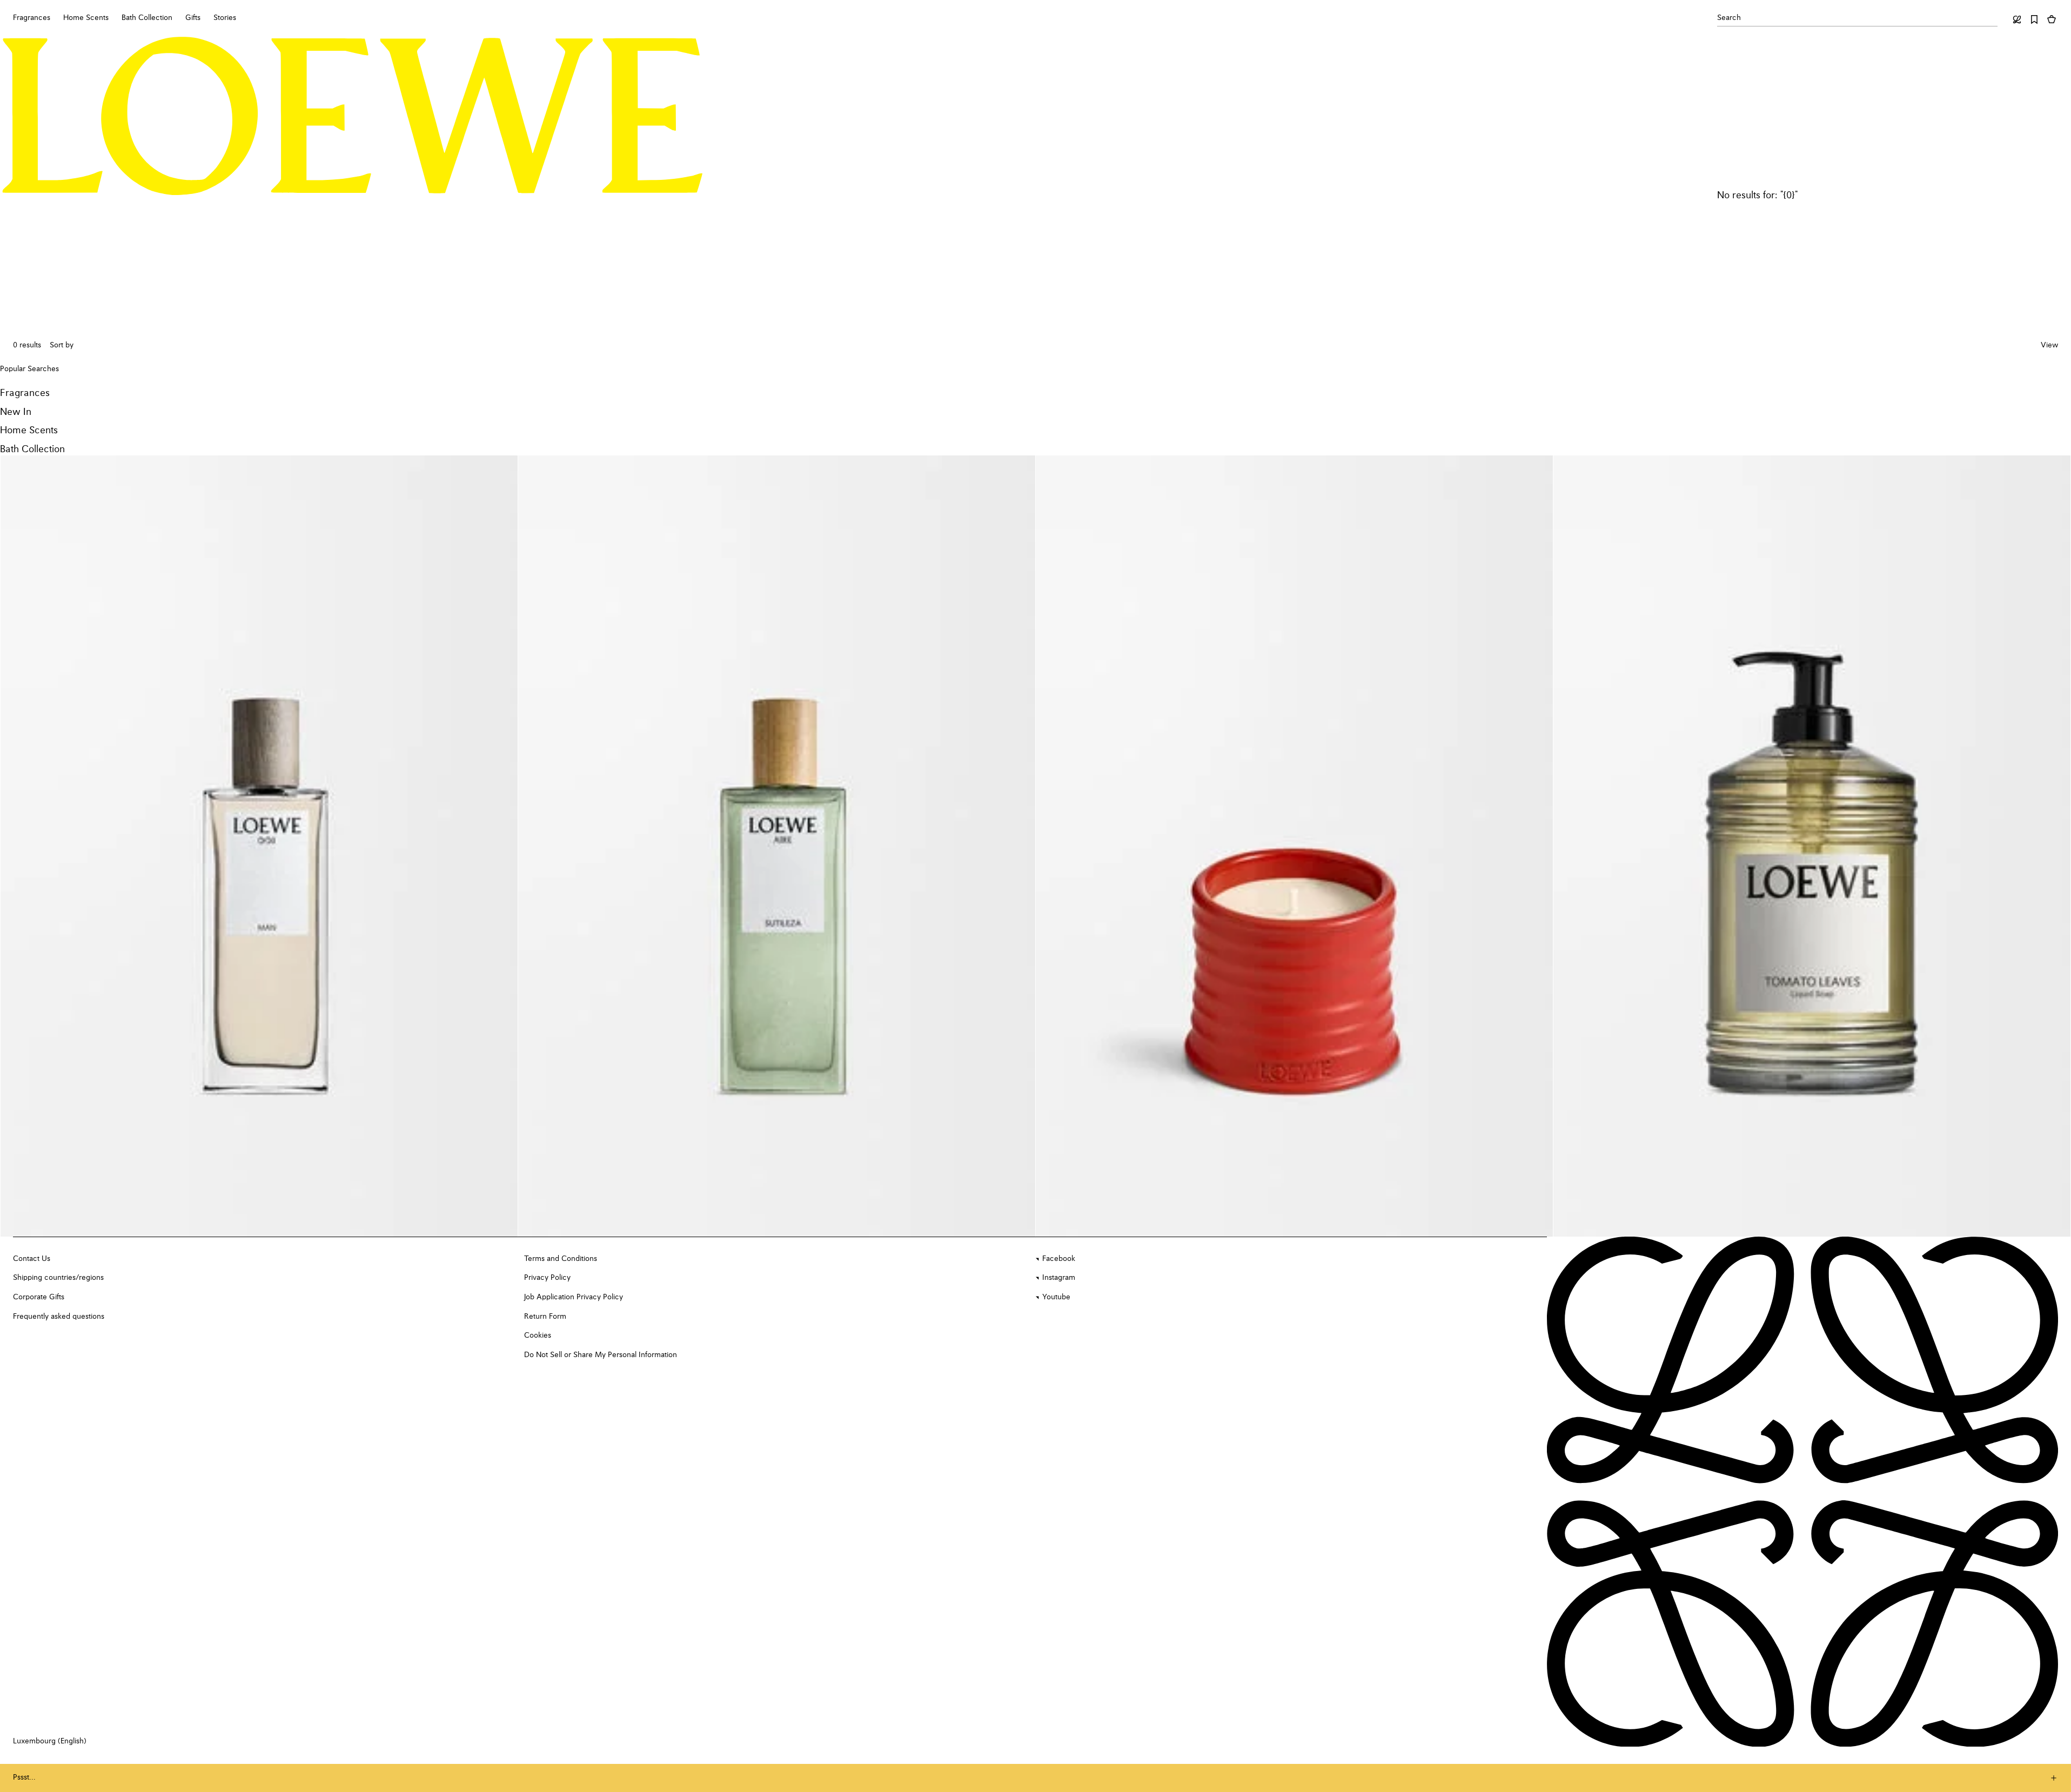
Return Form (545, 1317)
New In (16, 412)
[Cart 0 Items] (2052, 19)
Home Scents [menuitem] (86, 18)
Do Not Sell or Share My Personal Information (601, 1355)
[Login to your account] (2017, 19)
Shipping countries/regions (58, 1278)
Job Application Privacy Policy (574, 1297)
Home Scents (29, 431)
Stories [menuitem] (225, 18)
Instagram (1059, 1278)
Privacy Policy (547, 1278)
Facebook (1059, 1259)
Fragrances (25, 393)
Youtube (1056, 1297)
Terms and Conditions (561, 1259)
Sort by (62, 345)
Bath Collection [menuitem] (147, 18)
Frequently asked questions (59, 1317)
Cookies (538, 1335)
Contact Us (32, 1259)
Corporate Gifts (39, 1297)
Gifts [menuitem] (193, 18)
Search (1729, 18)
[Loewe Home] (353, 116)
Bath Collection (32, 449)
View (2049, 345)
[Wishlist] (2034, 19)
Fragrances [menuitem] (32, 18)
